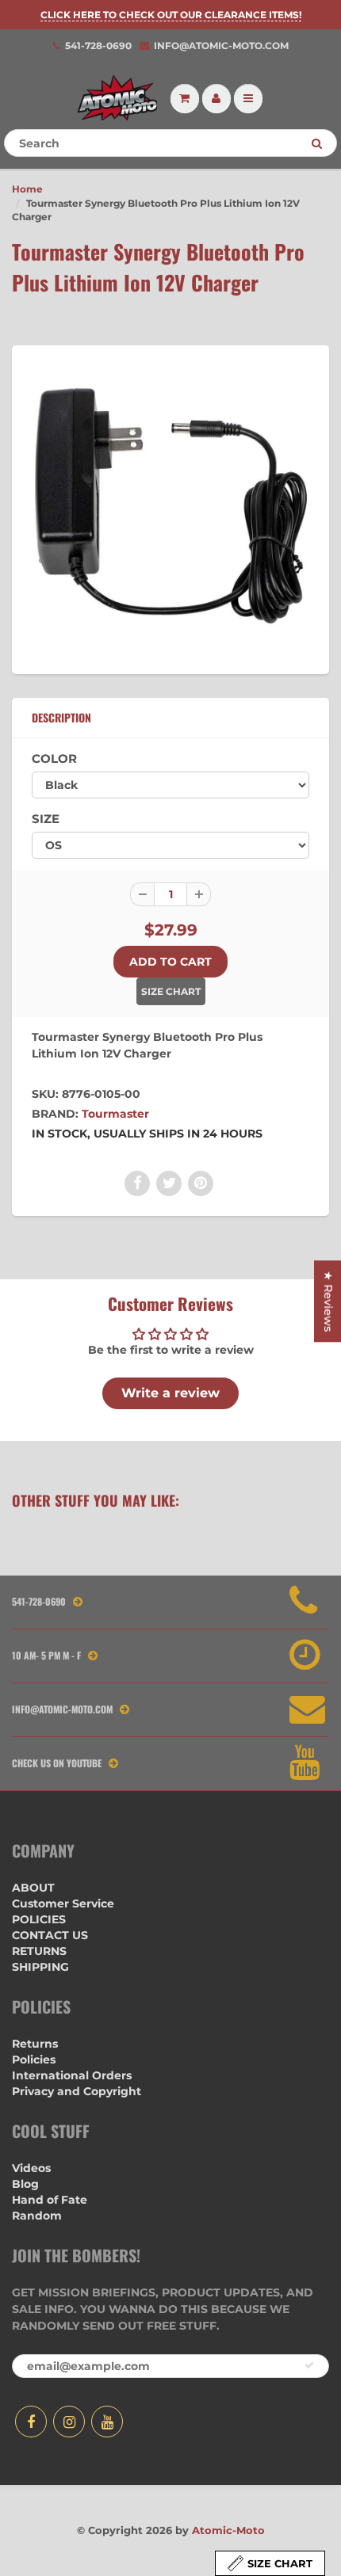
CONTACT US (50, 1935)
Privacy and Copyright (77, 2091)
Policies (34, 2060)
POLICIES (39, 1919)
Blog (25, 2184)
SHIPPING (40, 1967)
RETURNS (39, 1951)
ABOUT (33, 1888)
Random (37, 2216)
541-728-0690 (98, 46)
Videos (31, 2168)
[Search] (317, 143)
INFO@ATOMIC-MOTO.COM (221, 46)
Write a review (170, 1393)
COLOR (54, 758)
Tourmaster (115, 1114)
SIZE (46, 819)
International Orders (72, 2075)
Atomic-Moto (228, 2530)
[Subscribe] (309, 2365)
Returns (35, 2044)
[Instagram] (69, 2422)
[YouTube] (107, 2422)
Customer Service (63, 1903)
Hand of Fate (50, 2200)
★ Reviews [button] (328, 1301)
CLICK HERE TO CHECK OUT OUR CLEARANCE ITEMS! (171, 15)
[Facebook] (31, 2422)
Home (27, 189)
